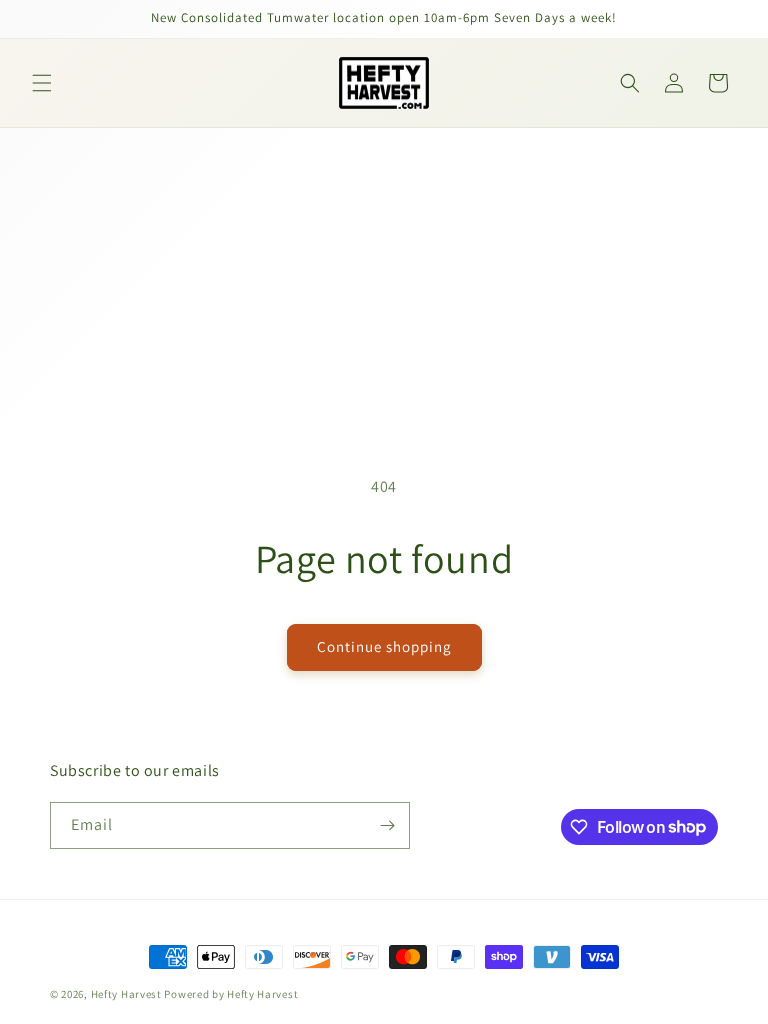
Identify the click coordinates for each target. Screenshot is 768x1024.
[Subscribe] (387, 825)
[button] (42, 83)
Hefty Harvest (126, 994)
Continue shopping (384, 646)
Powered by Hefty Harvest (231, 994)
